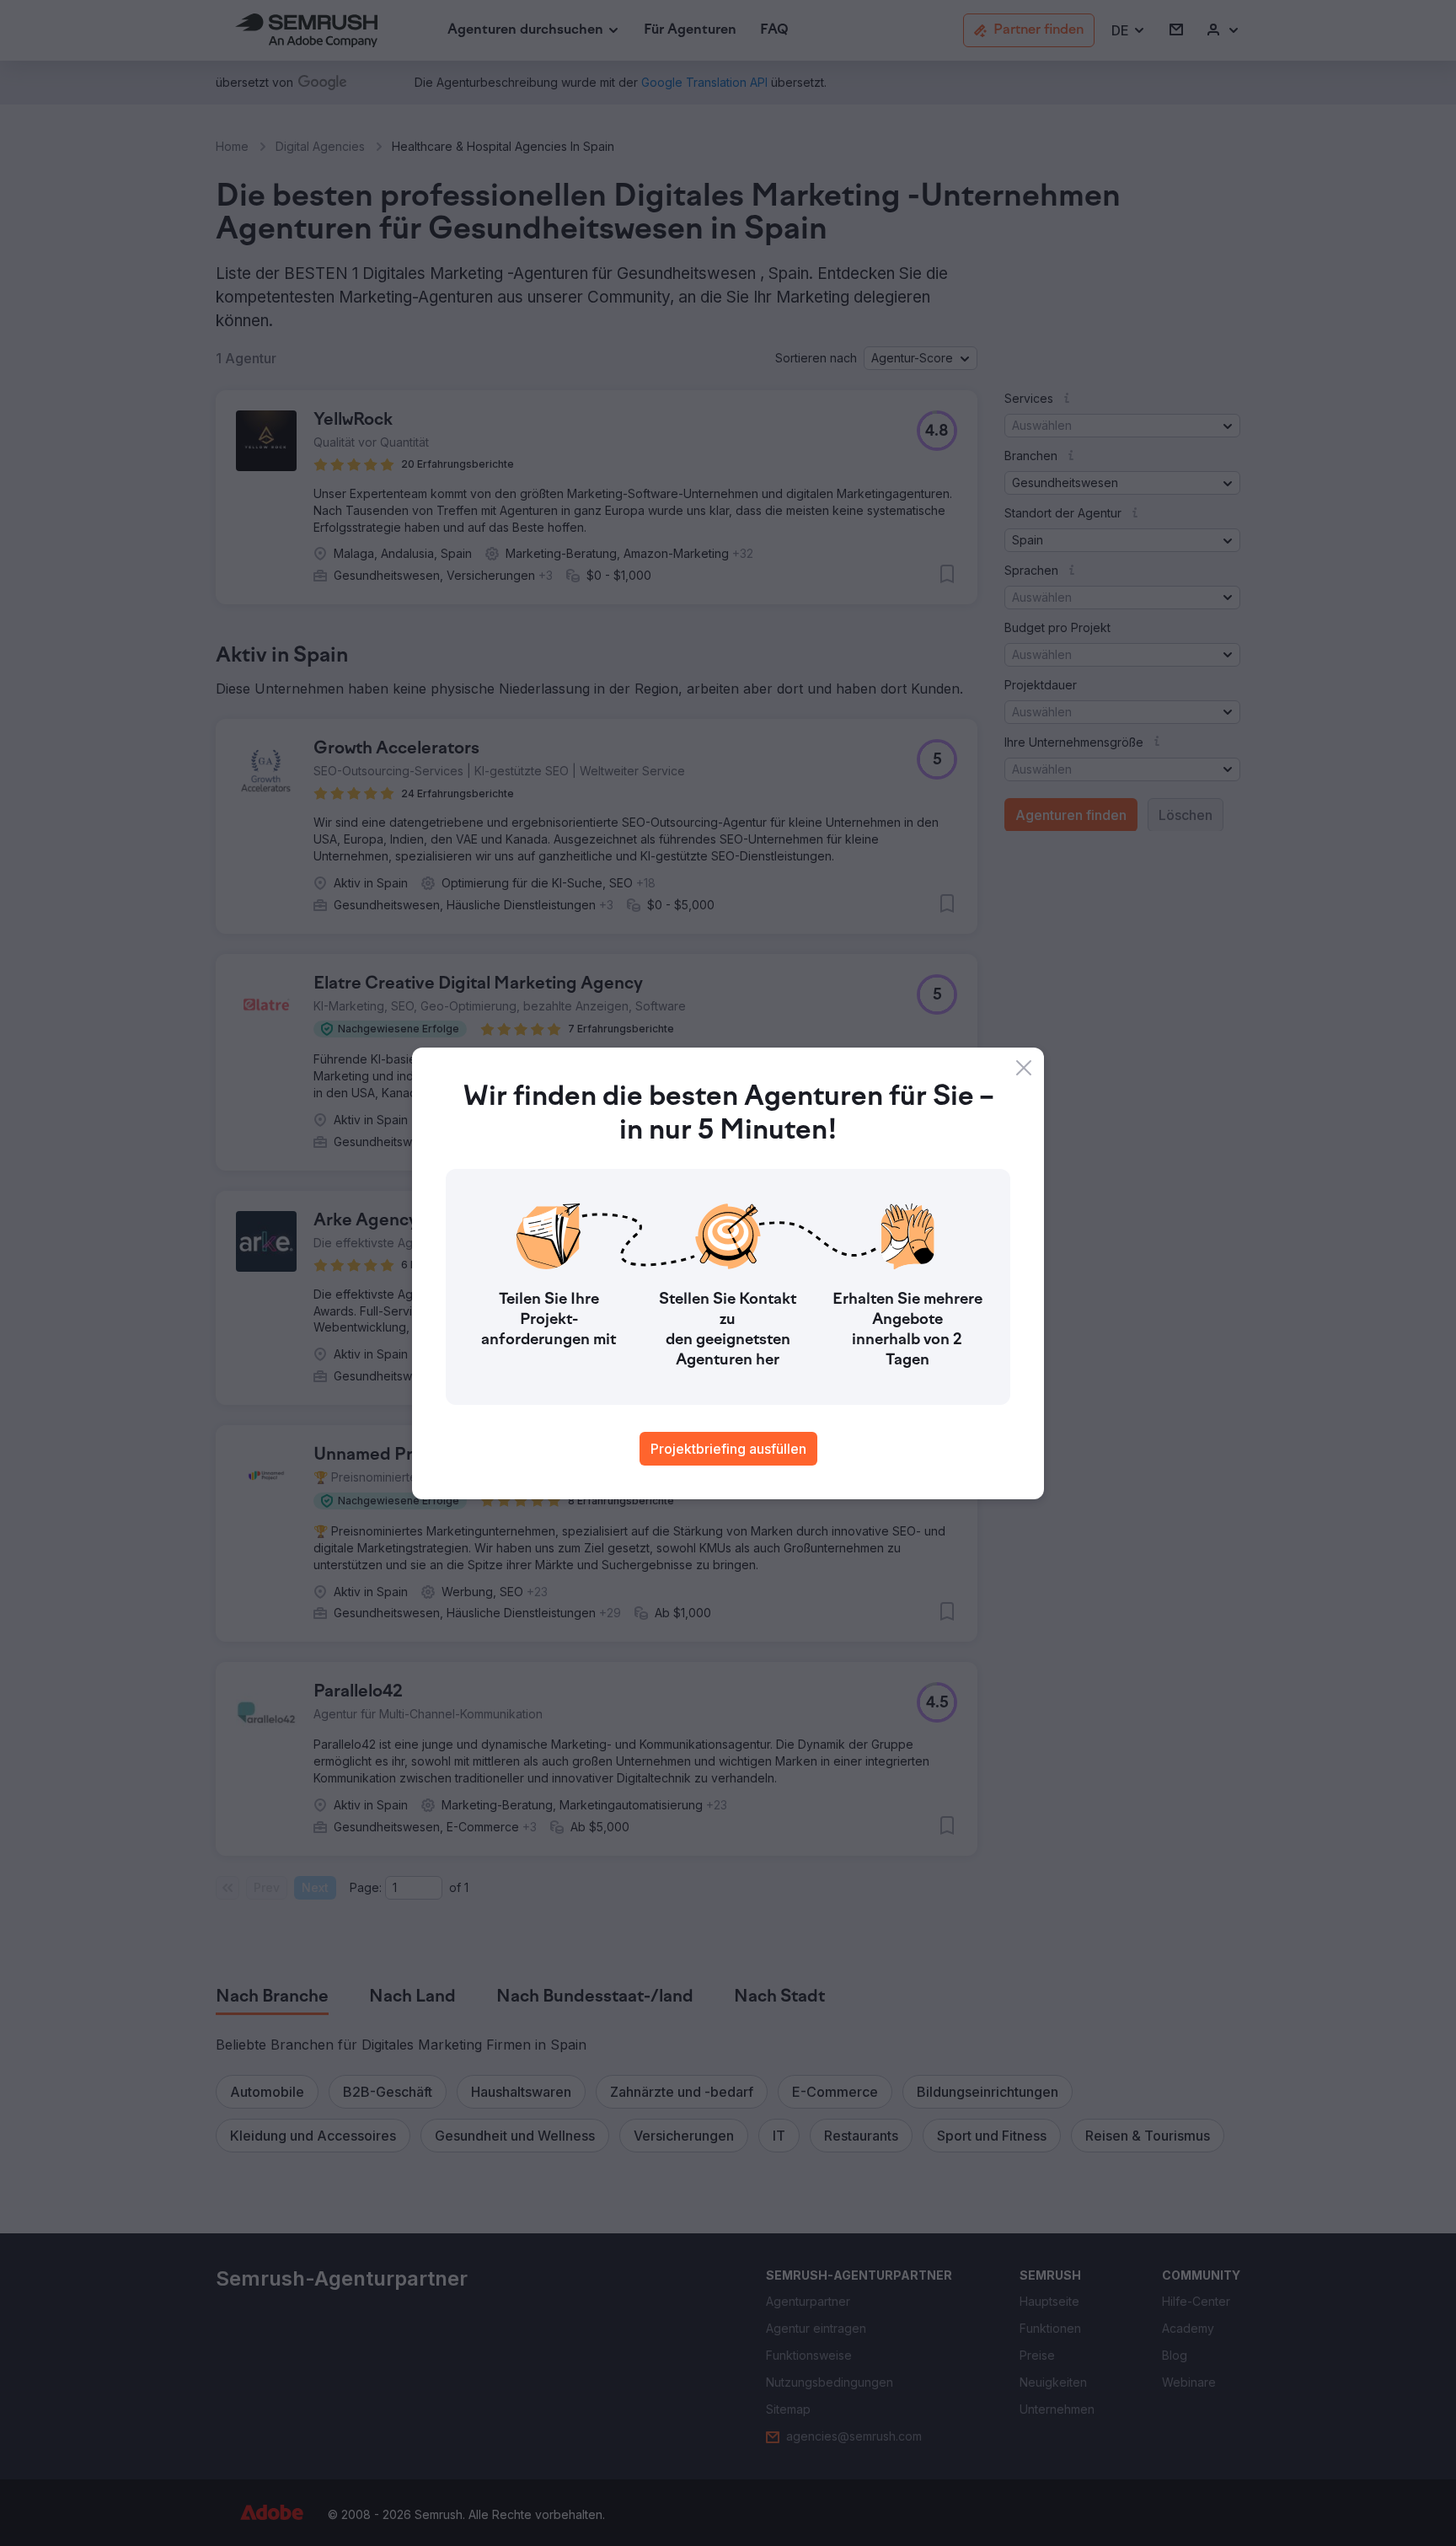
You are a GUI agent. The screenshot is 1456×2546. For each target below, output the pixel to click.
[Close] (1024, 1068)
